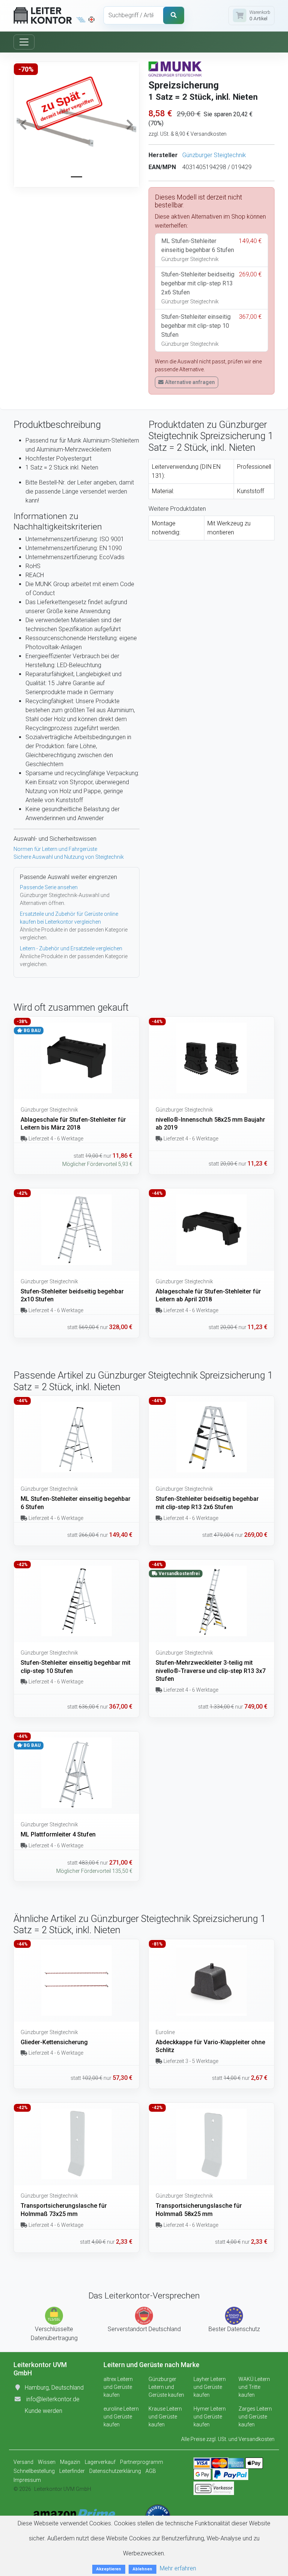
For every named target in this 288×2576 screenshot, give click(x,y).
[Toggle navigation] (24, 42)
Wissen (47, 2462)
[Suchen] (174, 15)
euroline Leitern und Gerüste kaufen (121, 2417)
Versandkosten (256, 2439)
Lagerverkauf (100, 2462)
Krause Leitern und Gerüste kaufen (165, 2417)
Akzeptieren (109, 2569)
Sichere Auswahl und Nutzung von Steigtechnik (69, 857)
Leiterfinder (72, 2471)
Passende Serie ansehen (49, 887)
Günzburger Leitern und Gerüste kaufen (166, 2387)
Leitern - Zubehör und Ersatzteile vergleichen (71, 948)
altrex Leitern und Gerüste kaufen (118, 2387)
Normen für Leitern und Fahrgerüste (55, 849)
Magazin (70, 2462)
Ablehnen (142, 2569)
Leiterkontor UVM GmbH (63, 2489)
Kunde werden (43, 2411)
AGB (151, 2471)
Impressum (27, 2480)
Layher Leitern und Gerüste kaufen (210, 2387)
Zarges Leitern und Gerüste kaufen (255, 2417)
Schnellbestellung (34, 2471)
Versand (23, 2462)
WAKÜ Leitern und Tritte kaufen (254, 2387)
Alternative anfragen (190, 382)
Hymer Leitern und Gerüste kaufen (210, 2417)
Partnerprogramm (142, 2462)
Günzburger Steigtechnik (214, 155)
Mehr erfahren (178, 2568)
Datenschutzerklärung (115, 2471)
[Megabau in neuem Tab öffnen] (81, 20)
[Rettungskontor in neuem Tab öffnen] (91, 20)
